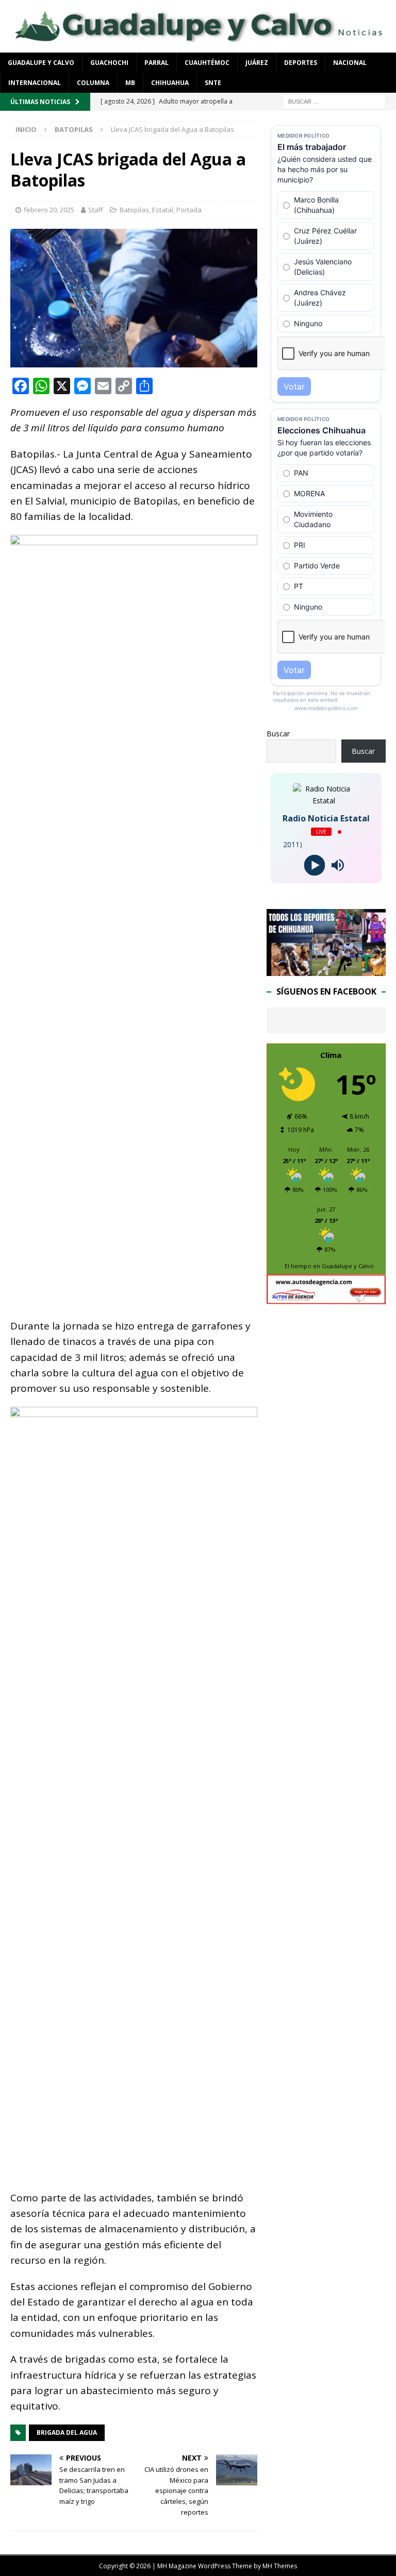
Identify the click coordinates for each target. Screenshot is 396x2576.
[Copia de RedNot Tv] (326, 970)
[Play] (315, 865)
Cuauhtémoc (207, 63)
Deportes (301, 63)
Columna (93, 83)
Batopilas (134, 210)
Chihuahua (170, 83)
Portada (189, 210)
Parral (156, 63)
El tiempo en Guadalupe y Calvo (329, 1266)
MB (130, 83)
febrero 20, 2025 (49, 210)
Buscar (278, 734)
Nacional (350, 63)
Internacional (35, 83)
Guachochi (109, 63)
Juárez (257, 63)
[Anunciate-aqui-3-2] (326, 1298)
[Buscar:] (334, 101)
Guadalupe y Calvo (41, 63)
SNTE (213, 83)
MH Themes (280, 2566)
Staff (96, 210)
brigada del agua (67, 2432)
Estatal (163, 210)
